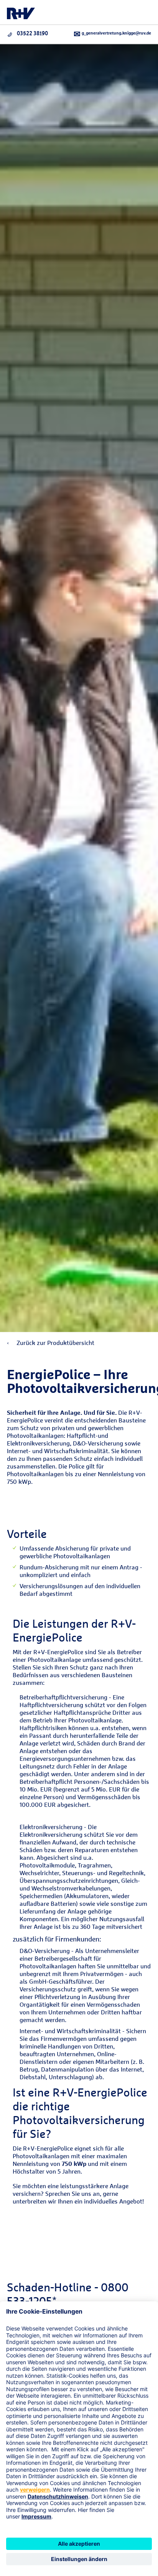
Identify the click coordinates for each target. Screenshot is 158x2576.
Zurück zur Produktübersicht (55, 1343)
